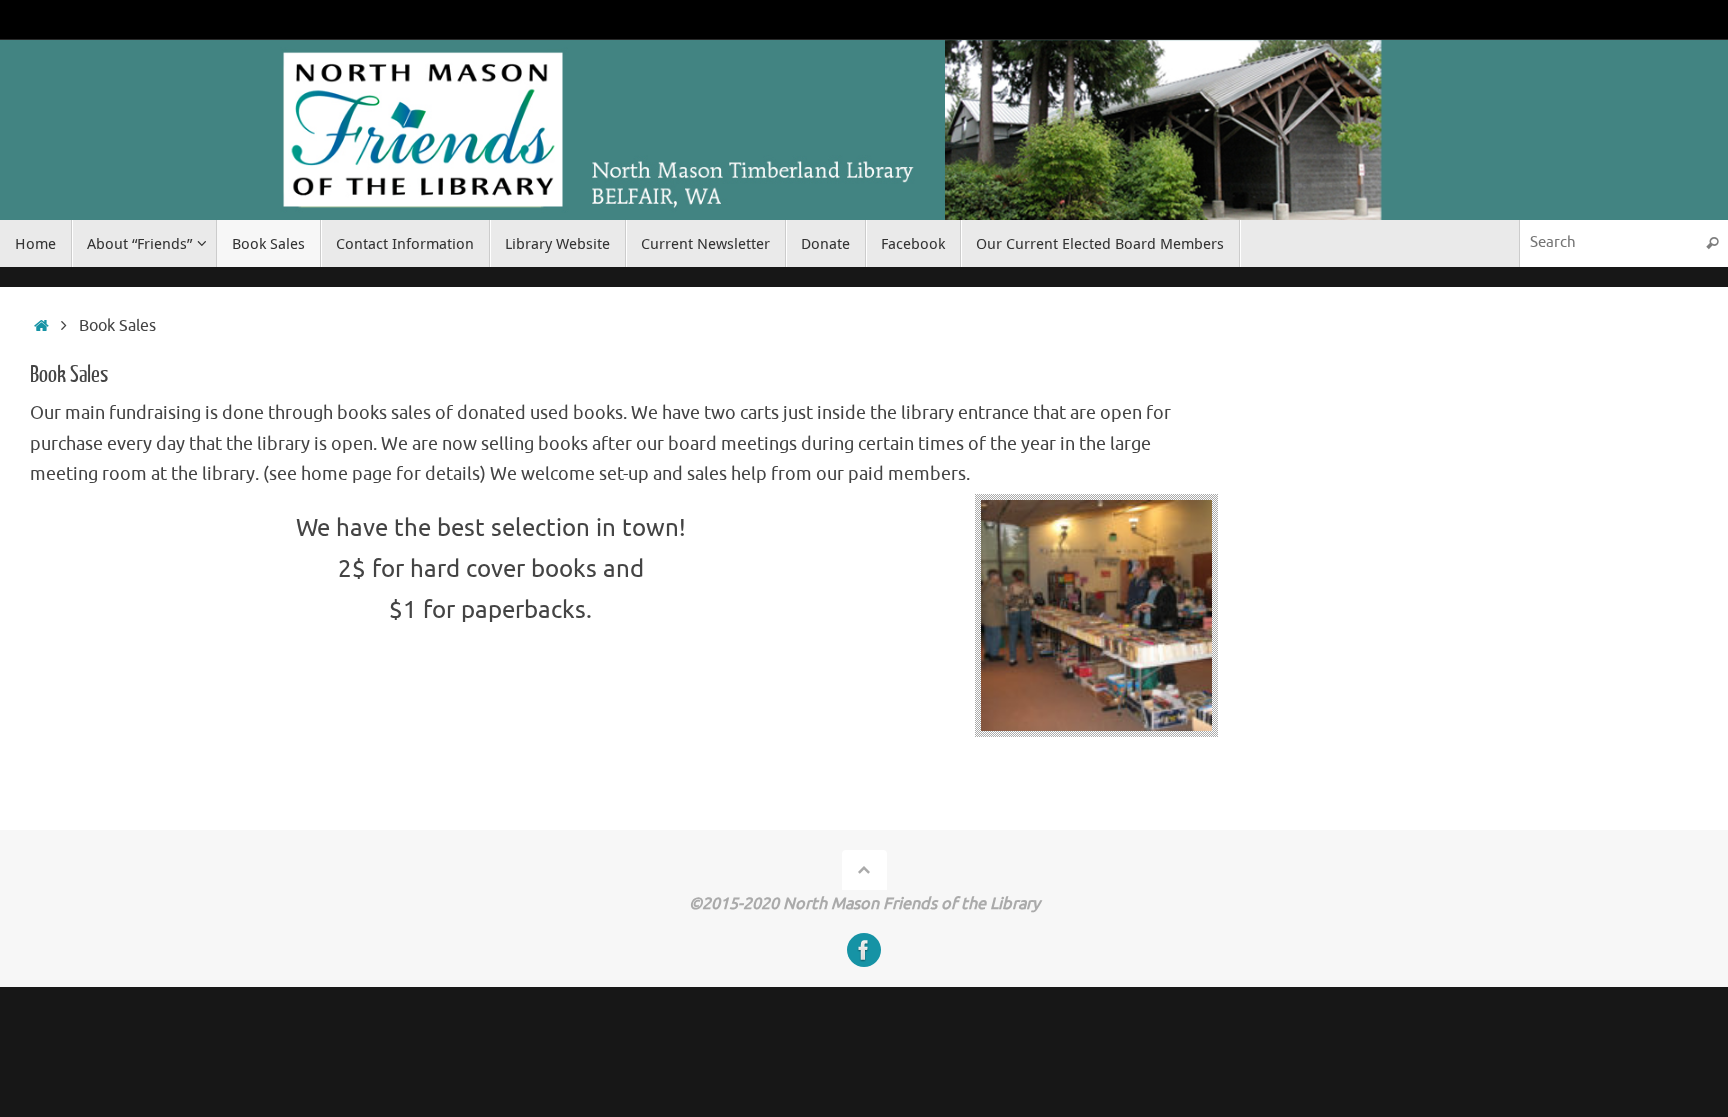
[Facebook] (864, 950)
